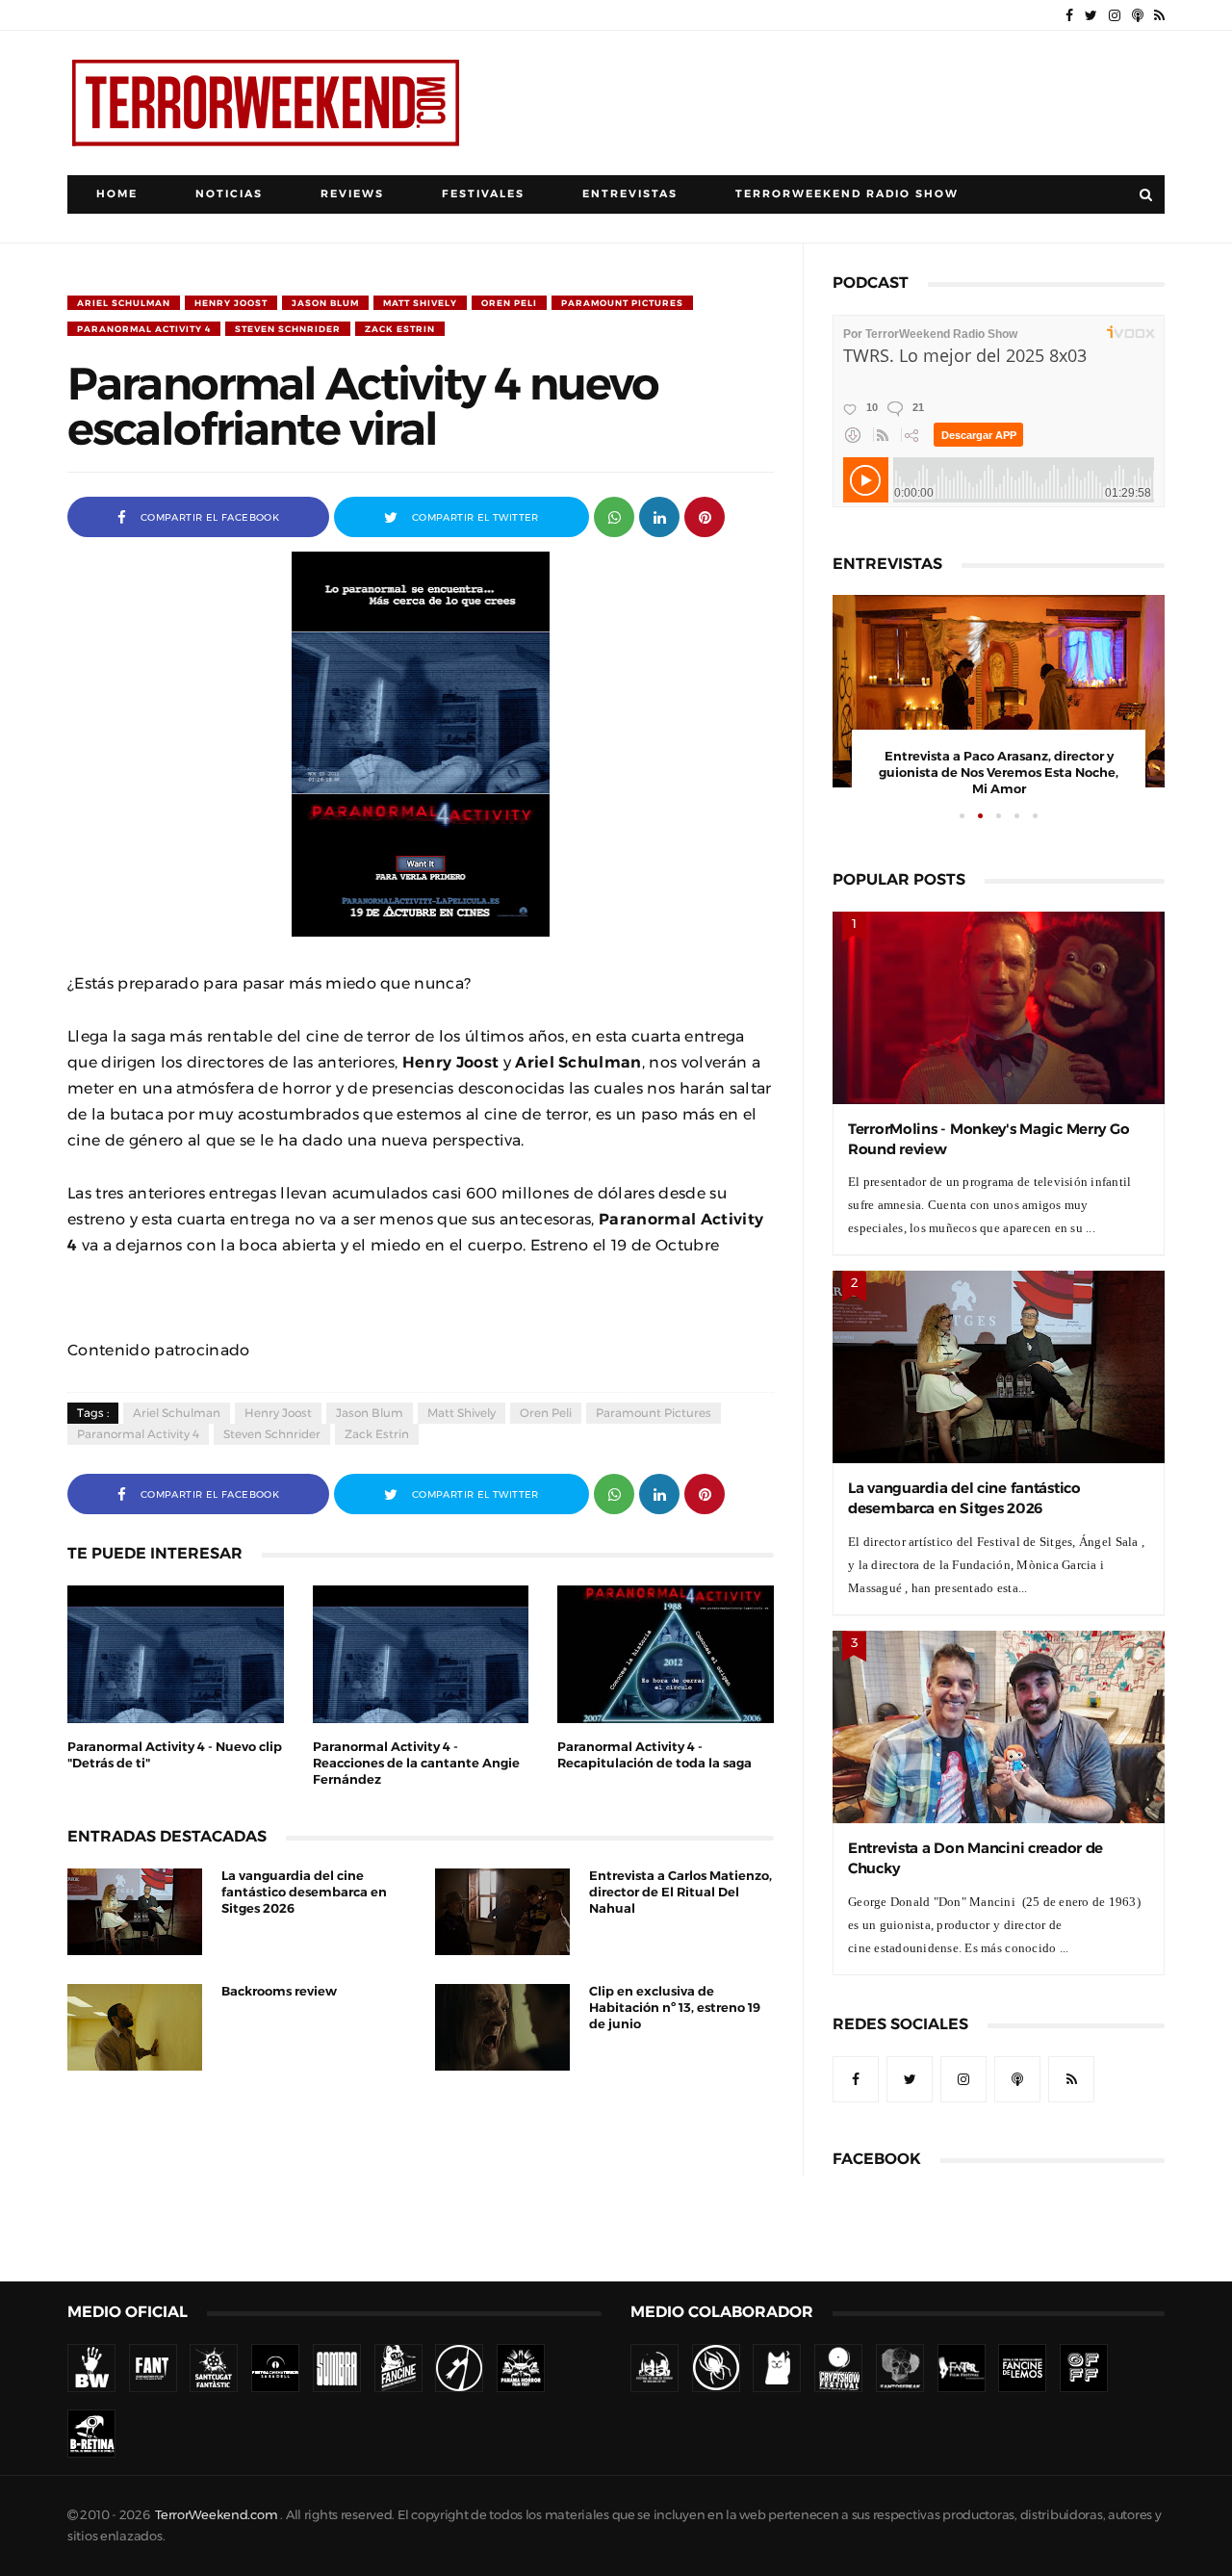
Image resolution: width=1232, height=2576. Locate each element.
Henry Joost (231, 303)
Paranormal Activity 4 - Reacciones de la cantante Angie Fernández (416, 1763)
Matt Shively (420, 303)
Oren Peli (509, 303)
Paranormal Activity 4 (144, 329)
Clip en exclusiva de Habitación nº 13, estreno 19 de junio (675, 2008)
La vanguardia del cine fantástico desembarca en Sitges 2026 (304, 1892)
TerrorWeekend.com (216, 2515)
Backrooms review (279, 1991)
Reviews (352, 194)
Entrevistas (630, 194)
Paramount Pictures (622, 303)
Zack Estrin (400, 329)
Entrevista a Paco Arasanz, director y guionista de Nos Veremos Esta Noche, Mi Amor (999, 773)
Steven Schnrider (288, 329)
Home (117, 194)
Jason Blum (325, 303)
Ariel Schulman (124, 303)
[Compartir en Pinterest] (705, 515)
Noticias (229, 194)
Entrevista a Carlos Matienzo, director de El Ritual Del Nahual (680, 1892)
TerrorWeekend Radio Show (847, 194)
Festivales (483, 194)
